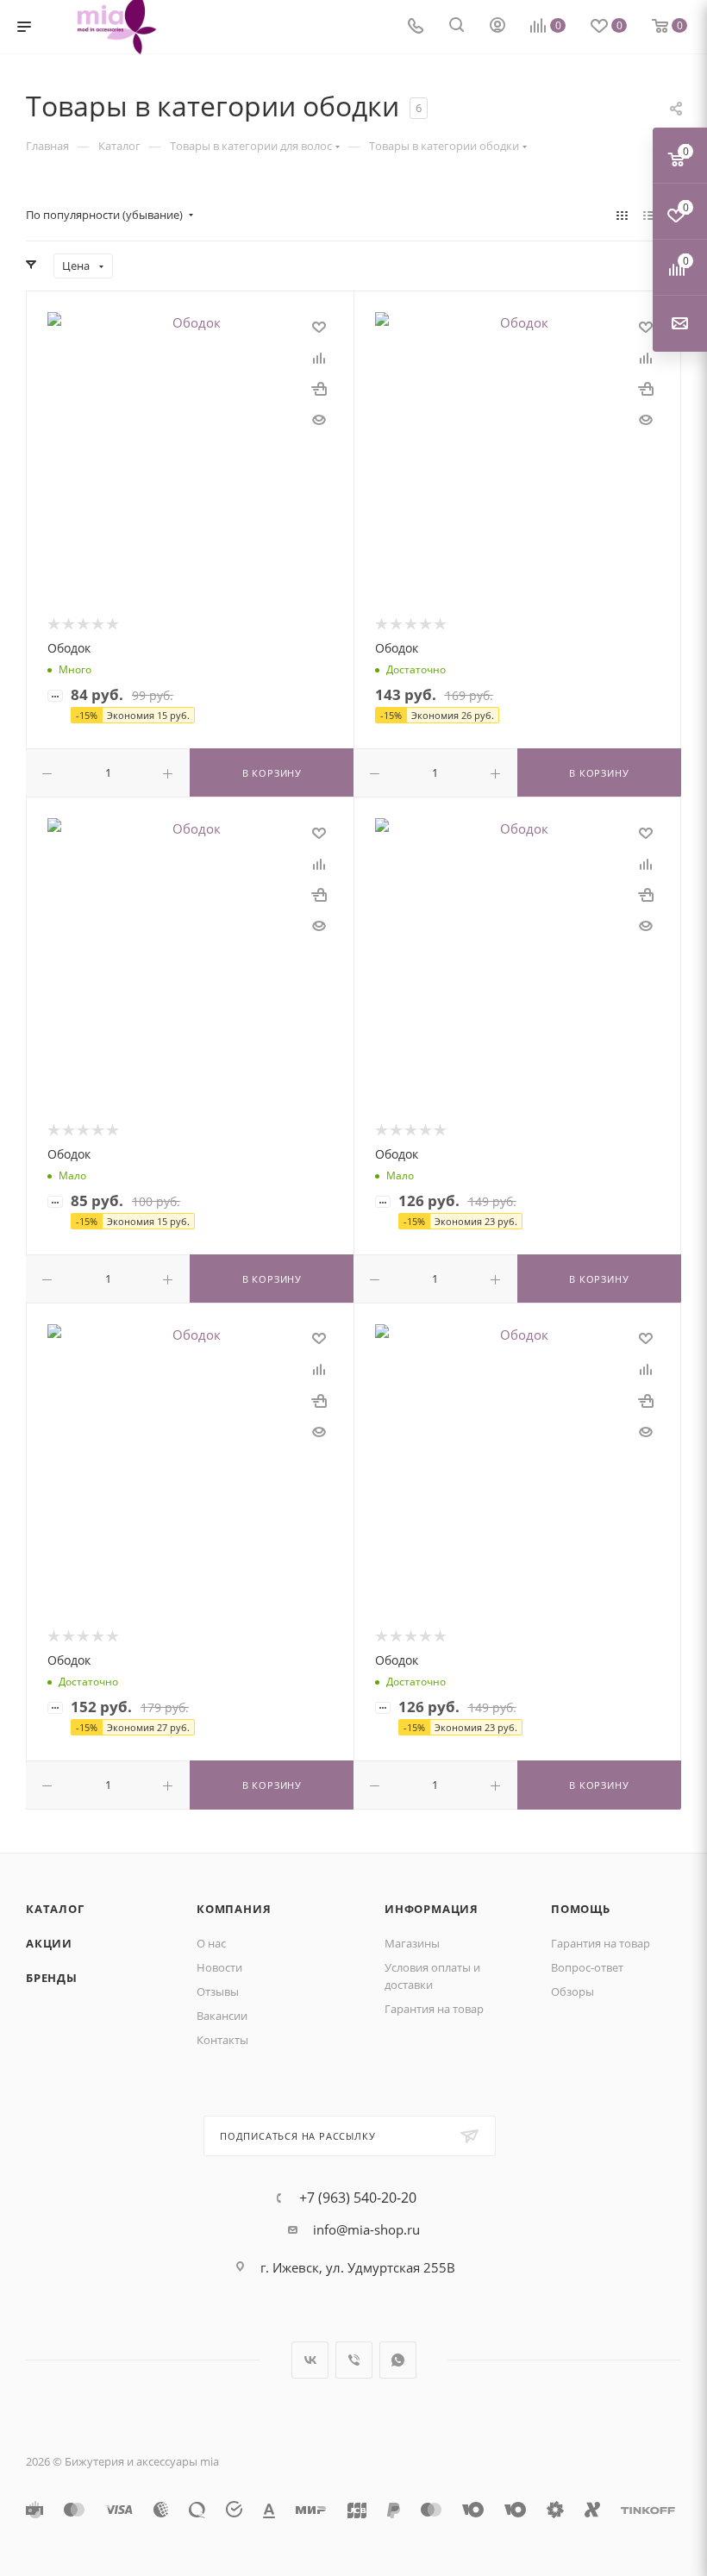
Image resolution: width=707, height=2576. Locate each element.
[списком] (649, 215)
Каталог (55, 1909)
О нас (211, 1943)
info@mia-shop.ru (366, 2229)
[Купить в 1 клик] (319, 388)
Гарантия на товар (434, 2009)
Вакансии (222, 2016)
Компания (234, 1909)
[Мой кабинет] (497, 27)
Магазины (412, 1943)
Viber (354, 2360)
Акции (49, 1943)
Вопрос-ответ (587, 1967)
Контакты (222, 2040)
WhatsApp (398, 2360)
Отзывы (218, 1991)
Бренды (52, 1978)
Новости (219, 1967)
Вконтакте (310, 2360)
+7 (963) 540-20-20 (358, 2198)
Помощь (581, 1909)
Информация (432, 1909)
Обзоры (572, 1991)
